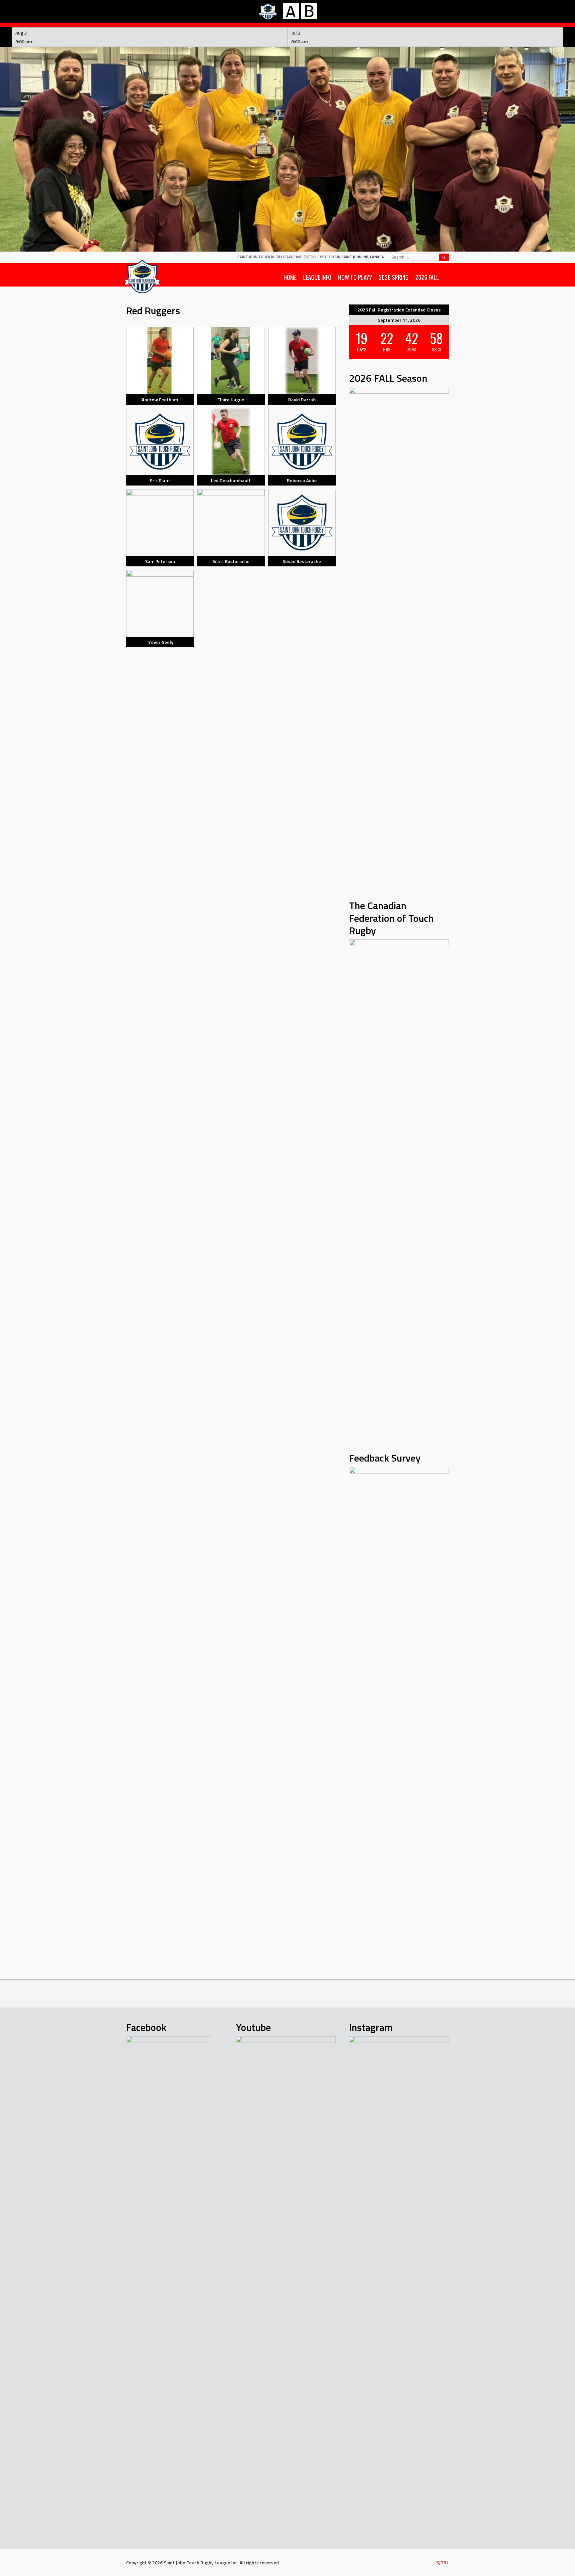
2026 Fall (427, 277)
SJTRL (443, 2563)
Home (290, 277)
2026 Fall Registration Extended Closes (399, 310)
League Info (317, 277)
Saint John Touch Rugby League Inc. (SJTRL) (277, 257)
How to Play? (355, 277)
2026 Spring (394, 277)
